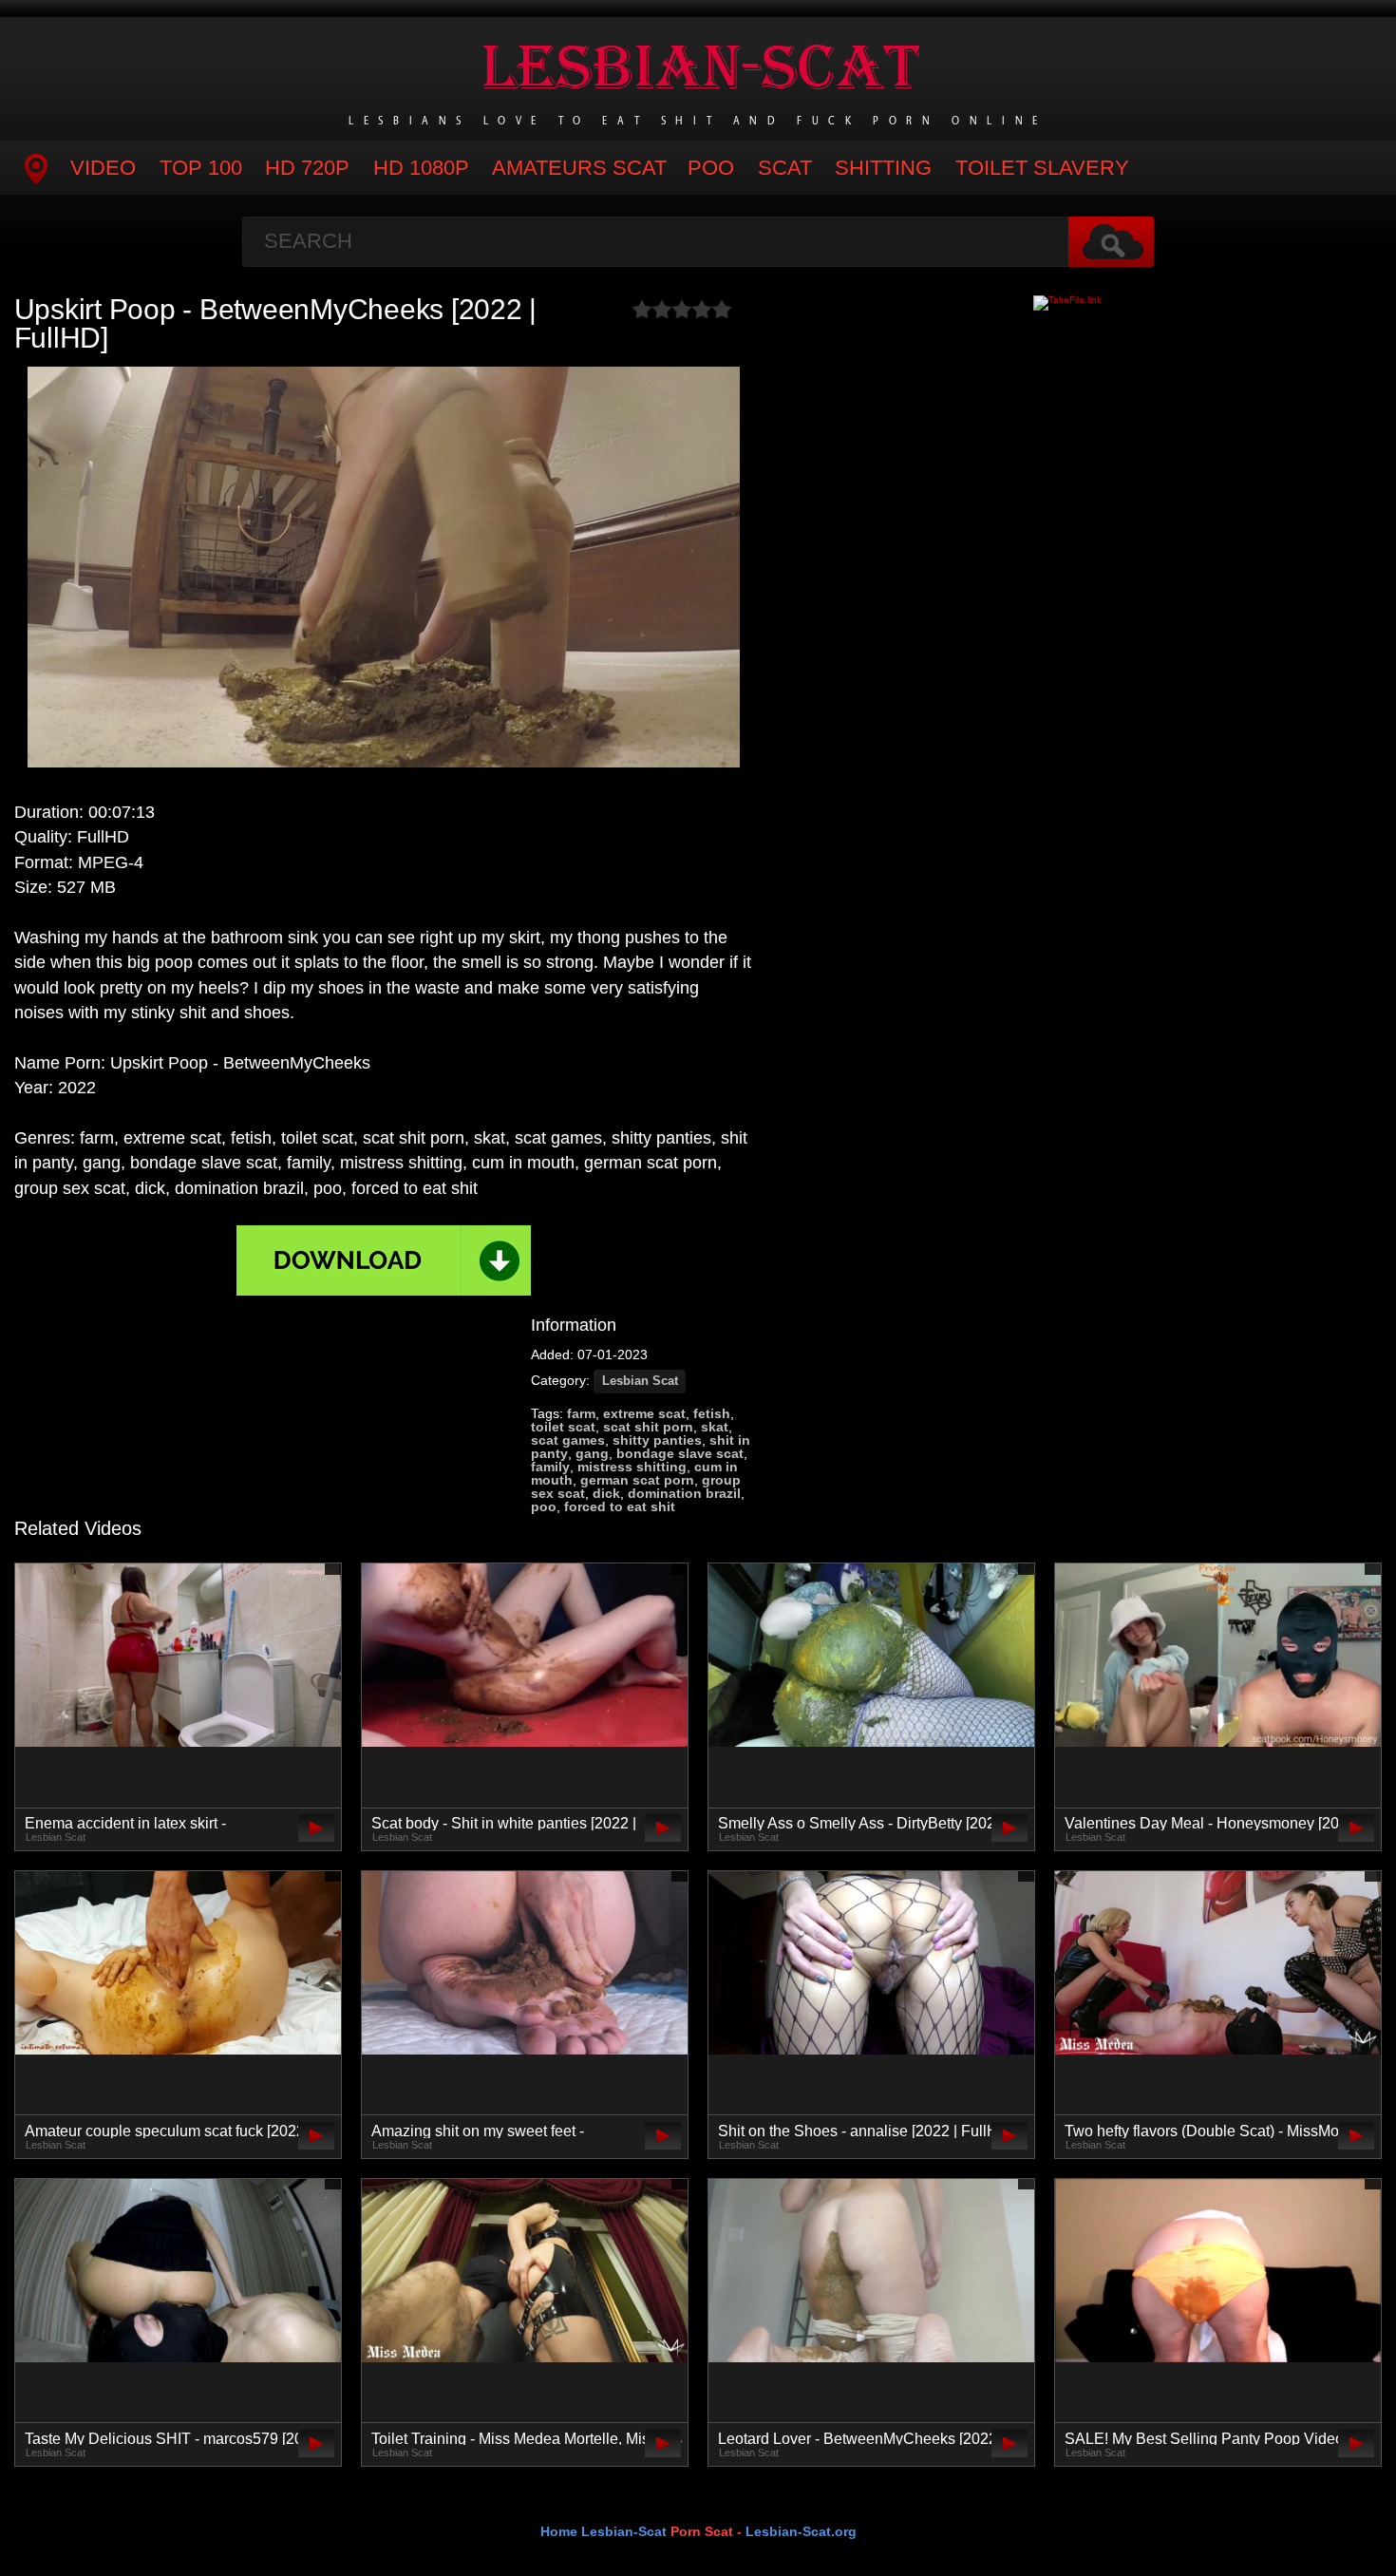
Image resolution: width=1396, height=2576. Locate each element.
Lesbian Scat (640, 1381)
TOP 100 (201, 168)
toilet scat (563, 1427)
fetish (712, 1413)
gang (592, 1453)
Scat (785, 168)
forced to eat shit (620, 1506)
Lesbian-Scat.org (801, 2531)
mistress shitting (632, 1467)
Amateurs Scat (579, 168)
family (550, 1467)
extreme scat (644, 1413)
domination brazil (684, 1493)
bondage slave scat (680, 1453)
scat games (568, 1440)
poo (544, 1506)
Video (103, 168)
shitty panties (657, 1440)
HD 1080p (421, 168)
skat (715, 1427)
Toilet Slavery (1042, 168)
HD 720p (307, 168)
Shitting (883, 168)
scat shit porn (648, 1427)
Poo (711, 168)
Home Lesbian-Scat (604, 2531)
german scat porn (637, 1480)
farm (581, 1413)
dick (606, 1493)
